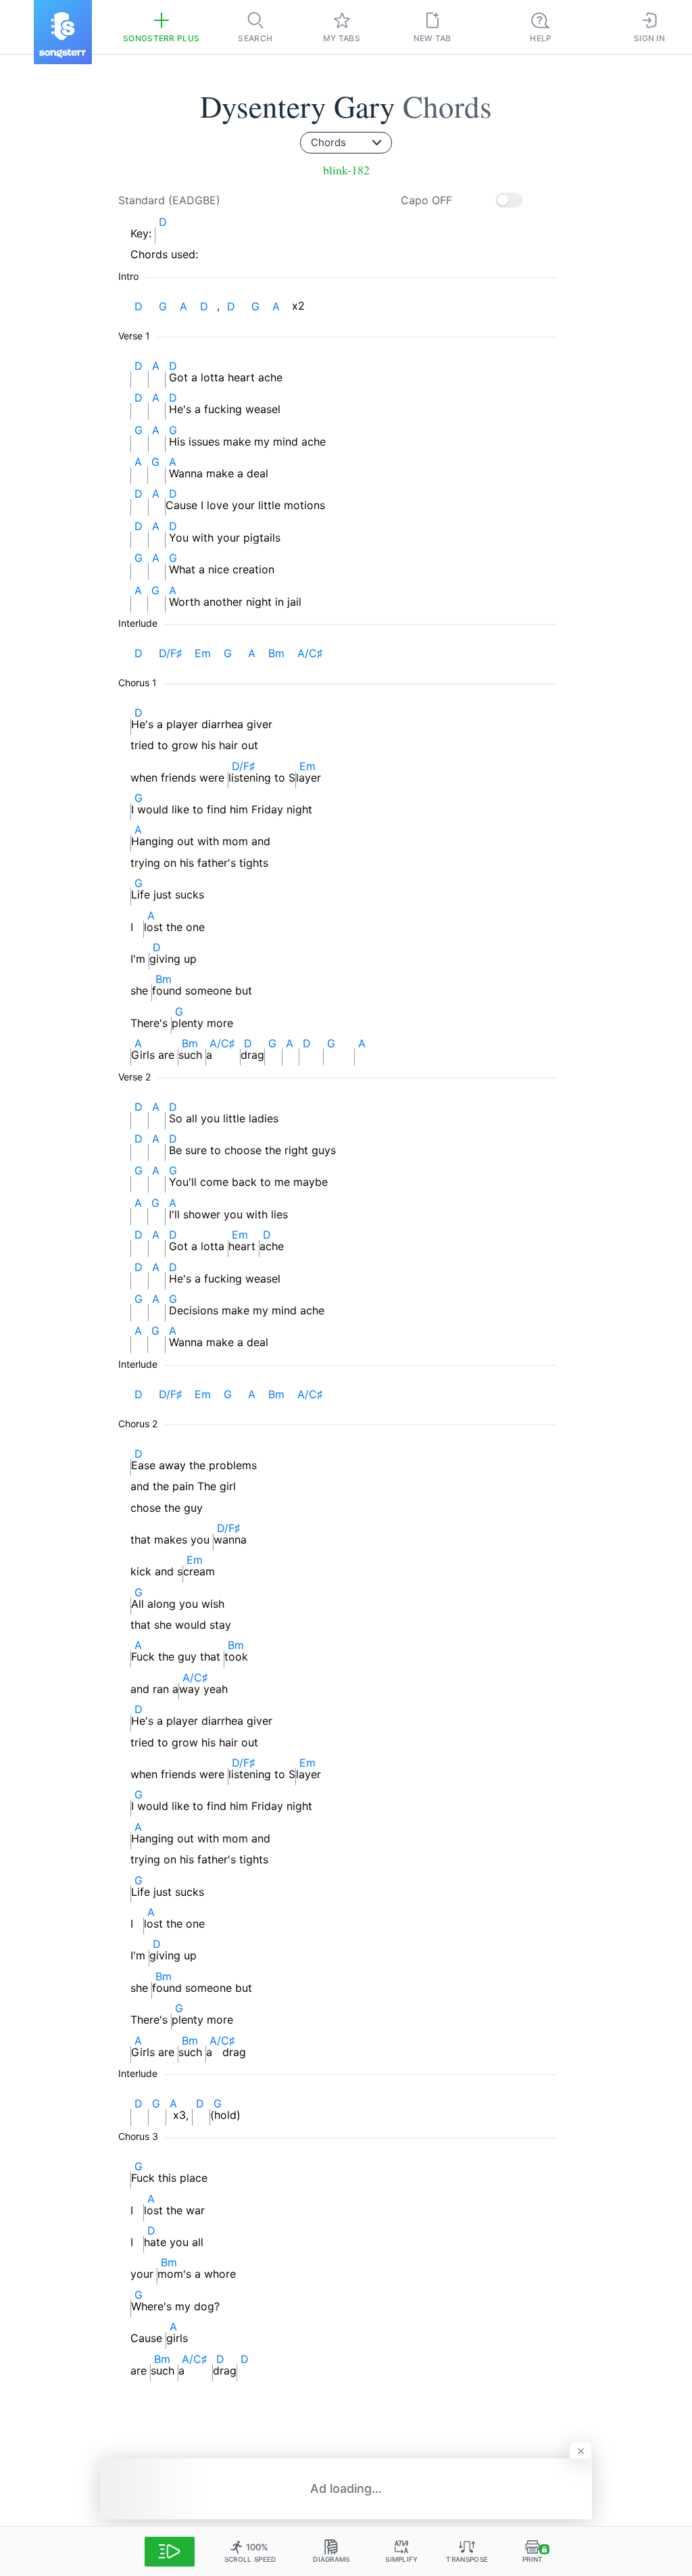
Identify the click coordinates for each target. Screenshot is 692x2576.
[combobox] (346, 143)
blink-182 (346, 170)
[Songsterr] (63, 32)
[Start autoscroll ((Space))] (170, 2552)
